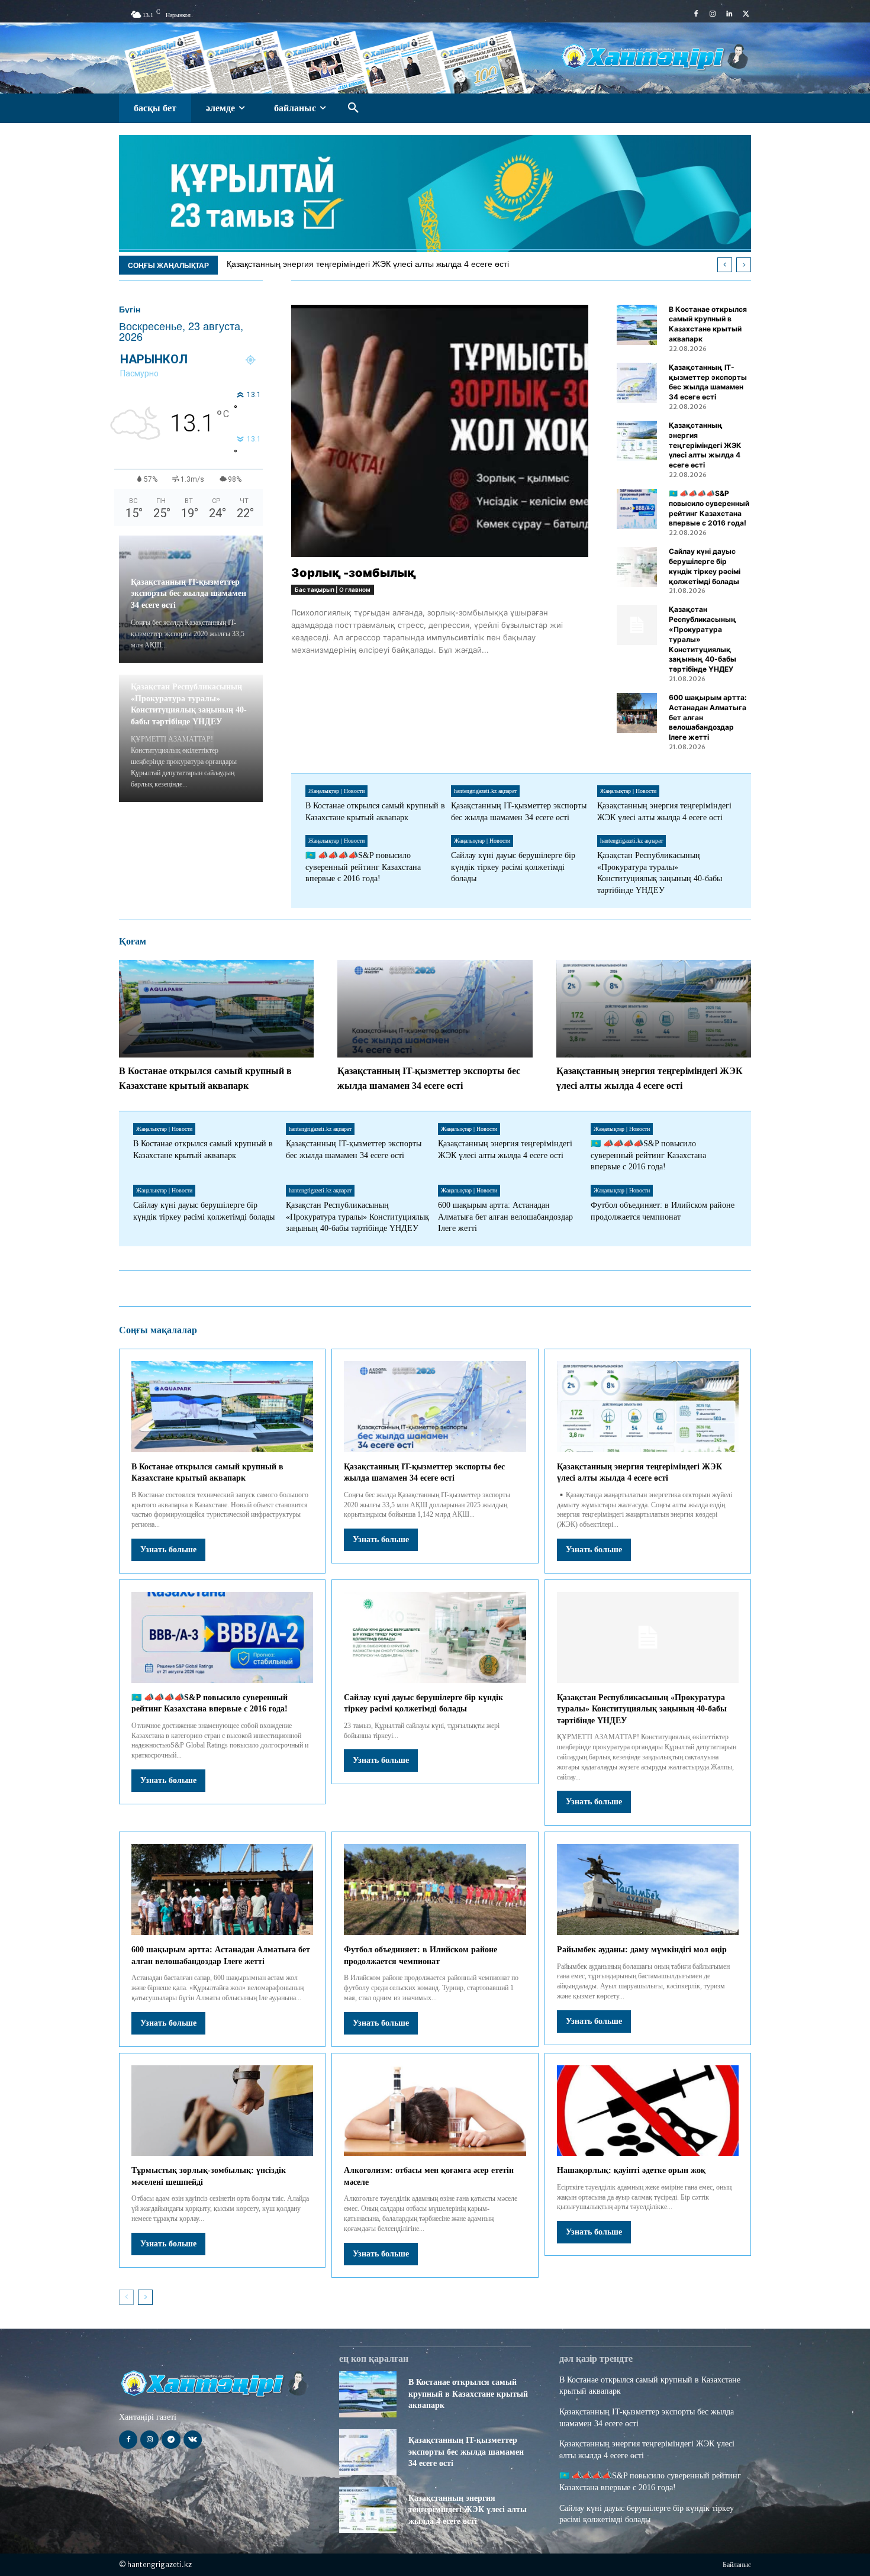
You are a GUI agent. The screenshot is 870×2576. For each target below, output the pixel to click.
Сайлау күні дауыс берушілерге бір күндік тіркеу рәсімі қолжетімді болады (513, 867)
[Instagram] (713, 14)
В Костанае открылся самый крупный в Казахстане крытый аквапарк (708, 324)
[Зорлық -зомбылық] (440, 431)
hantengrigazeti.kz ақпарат (485, 791)
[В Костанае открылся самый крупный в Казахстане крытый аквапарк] (637, 325)
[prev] (725, 265)
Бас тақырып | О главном (333, 589)
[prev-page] (126, 2297)
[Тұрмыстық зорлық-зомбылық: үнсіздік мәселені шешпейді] (222, 2111)
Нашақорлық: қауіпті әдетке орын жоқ (631, 2170)
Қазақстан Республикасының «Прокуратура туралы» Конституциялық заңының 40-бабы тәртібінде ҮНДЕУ (357, 1217)
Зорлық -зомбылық (354, 573)
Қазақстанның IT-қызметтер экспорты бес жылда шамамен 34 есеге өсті (188, 594)
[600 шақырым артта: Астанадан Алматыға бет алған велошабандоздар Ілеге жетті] (637, 713)
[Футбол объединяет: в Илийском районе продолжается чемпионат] (435, 1890)
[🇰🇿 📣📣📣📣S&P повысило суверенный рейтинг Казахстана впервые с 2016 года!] (637, 509)
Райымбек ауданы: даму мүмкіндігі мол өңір (642, 1950)
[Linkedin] (729, 14)
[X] (746, 14)
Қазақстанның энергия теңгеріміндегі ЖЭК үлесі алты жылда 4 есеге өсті (368, 264)
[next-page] (145, 2297)
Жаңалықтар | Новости (336, 791)
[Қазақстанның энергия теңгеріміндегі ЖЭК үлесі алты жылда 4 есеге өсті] (637, 441)
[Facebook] (696, 14)
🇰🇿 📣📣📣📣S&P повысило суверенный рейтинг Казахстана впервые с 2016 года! (363, 867)
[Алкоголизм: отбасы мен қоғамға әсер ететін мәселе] (435, 2111)
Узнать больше (168, 1550)
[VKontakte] (193, 2440)
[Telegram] (171, 2440)
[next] (744, 265)
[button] (353, 108)
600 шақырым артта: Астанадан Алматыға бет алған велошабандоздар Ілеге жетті (505, 1217)
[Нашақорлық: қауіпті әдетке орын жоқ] (648, 2111)
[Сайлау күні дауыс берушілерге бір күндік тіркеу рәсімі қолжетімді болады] (637, 567)
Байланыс (737, 2565)
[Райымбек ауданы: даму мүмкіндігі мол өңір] (648, 1890)
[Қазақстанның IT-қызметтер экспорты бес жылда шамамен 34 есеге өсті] (637, 383)
